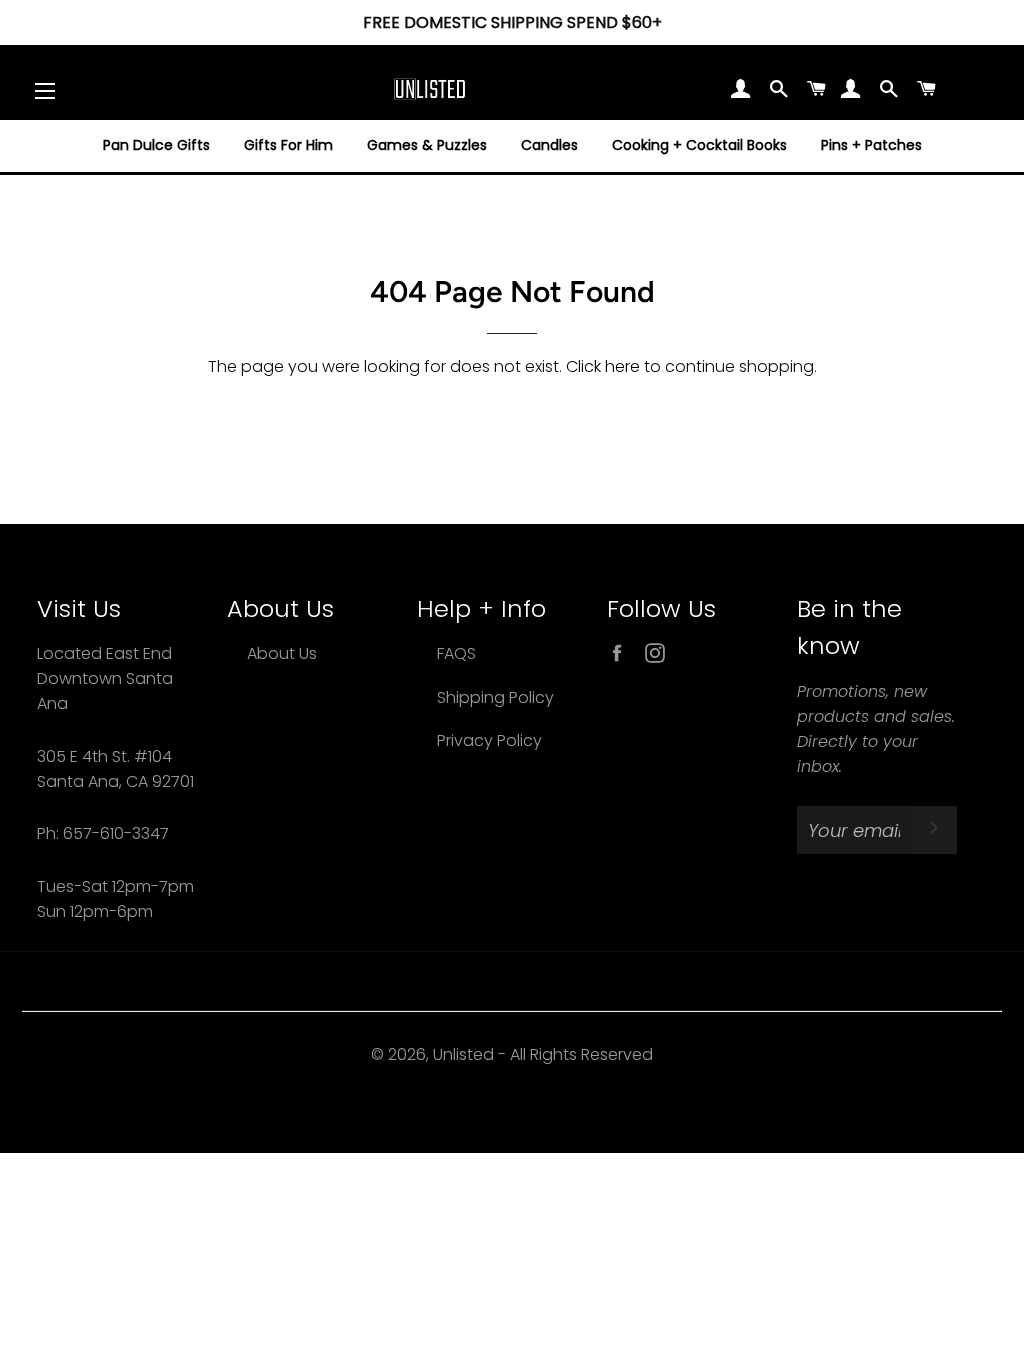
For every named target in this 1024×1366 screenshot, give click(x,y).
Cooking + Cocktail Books (699, 145)
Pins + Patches (871, 145)
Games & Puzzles (427, 145)
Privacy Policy (489, 740)
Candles (549, 145)
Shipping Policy (495, 697)
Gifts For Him (288, 145)
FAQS (456, 653)
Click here (603, 366)
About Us (282, 653)
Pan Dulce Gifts (156, 145)
